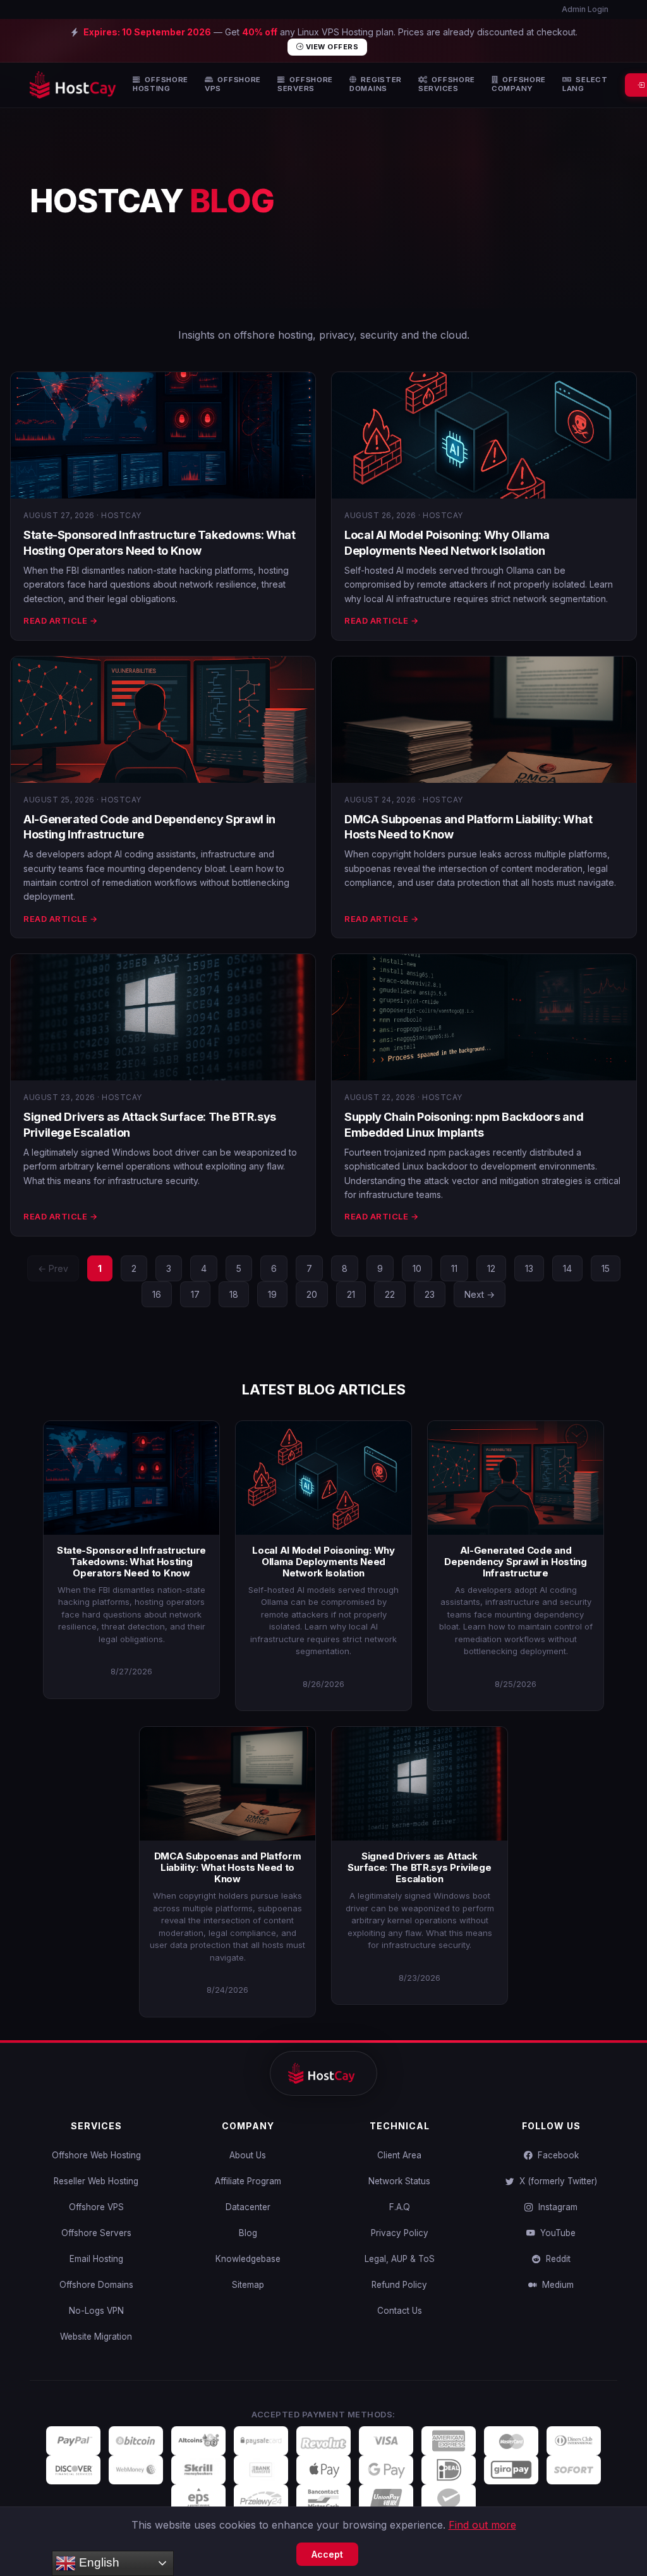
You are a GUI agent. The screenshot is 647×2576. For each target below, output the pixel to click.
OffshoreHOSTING (160, 84)
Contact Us (400, 2311)
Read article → (60, 620)
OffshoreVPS (233, 84)
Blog (248, 2233)
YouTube (555, 2233)
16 (157, 1294)
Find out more (482, 2525)
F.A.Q (400, 2207)
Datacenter (248, 2207)
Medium (555, 2285)
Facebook (556, 2155)
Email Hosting (96, 2259)
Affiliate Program (248, 2181)
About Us (248, 2155)
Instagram (555, 2207)
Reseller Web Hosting (96, 2181)
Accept (327, 2554)
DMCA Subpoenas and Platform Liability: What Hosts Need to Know (228, 1867)
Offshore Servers (96, 2233)
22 (390, 1294)
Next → (480, 1294)
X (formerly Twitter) (556, 2181)
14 (567, 1268)
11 (454, 1268)
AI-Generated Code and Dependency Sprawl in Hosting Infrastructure (516, 1562)
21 (351, 1294)
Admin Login (584, 9)
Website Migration (96, 2337)
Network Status (399, 2181)
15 (606, 1268)
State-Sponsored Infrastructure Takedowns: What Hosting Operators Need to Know (131, 1562)
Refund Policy (399, 2285)
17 (195, 1294)
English (98, 2562)
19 (272, 1294)
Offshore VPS (96, 2207)
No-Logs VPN (96, 2311)
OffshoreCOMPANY (519, 84)
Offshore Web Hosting (96, 2155)
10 (417, 1268)
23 (430, 1294)
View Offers (331, 47)
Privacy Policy (400, 2233)
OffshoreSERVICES (447, 84)
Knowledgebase (248, 2259)
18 (234, 1294)
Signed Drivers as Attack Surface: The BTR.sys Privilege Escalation (419, 1867)
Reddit (556, 2259)
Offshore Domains (96, 2285)
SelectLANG (585, 84)
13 (529, 1268)
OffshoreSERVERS (305, 84)
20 (312, 1294)
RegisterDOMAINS (376, 84)
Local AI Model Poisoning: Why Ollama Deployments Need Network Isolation (323, 1562)
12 (491, 1268)
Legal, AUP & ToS (400, 2259)
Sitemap (248, 2285)
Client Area (399, 2155)
